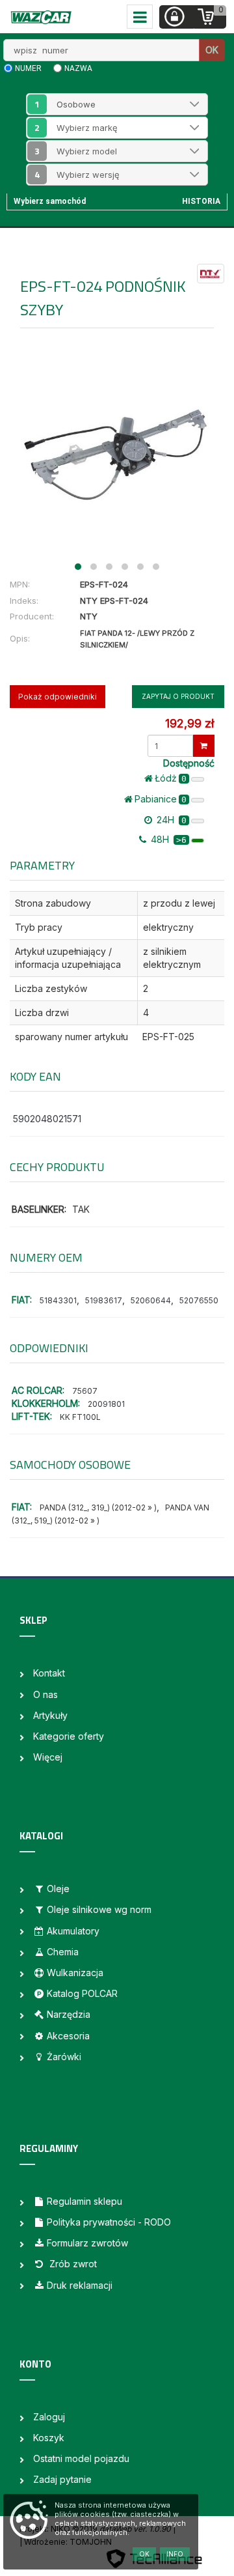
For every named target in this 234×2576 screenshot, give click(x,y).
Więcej (48, 1757)
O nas (45, 1694)
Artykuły (50, 1715)
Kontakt (49, 1673)
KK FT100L (80, 1417)
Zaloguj (49, 2417)
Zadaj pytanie (62, 2479)
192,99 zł (189, 723)
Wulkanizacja (75, 1973)
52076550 (199, 1300)
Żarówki (64, 2057)
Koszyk (49, 2438)
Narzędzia (69, 2014)
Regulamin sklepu (84, 2201)
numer (28, 68)
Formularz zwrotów (87, 2243)
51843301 (58, 1300)
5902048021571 (47, 1119)
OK (212, 50)
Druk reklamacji (80, 2285)
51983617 (104, 1300)
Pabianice (161, 799)
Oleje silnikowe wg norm (99, 1909)
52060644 (151, 1300)
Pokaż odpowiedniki (58, 697)
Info (175, 2554)
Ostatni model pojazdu (81, 2458)
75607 (85, 1391)
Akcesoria (68, 2036)
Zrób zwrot (72, 2264)
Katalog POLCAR (82, 1993)
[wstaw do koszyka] (204, 746)
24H (170, 820)
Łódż (171, 778)
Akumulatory (73, 1931)
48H (167, 839)
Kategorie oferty (69, 1736)
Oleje (58, 1889)
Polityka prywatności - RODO (109, 2222)
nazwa (78, 68)
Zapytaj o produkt (178, 696)
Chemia (63, 1952)
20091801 (106, 1404)
